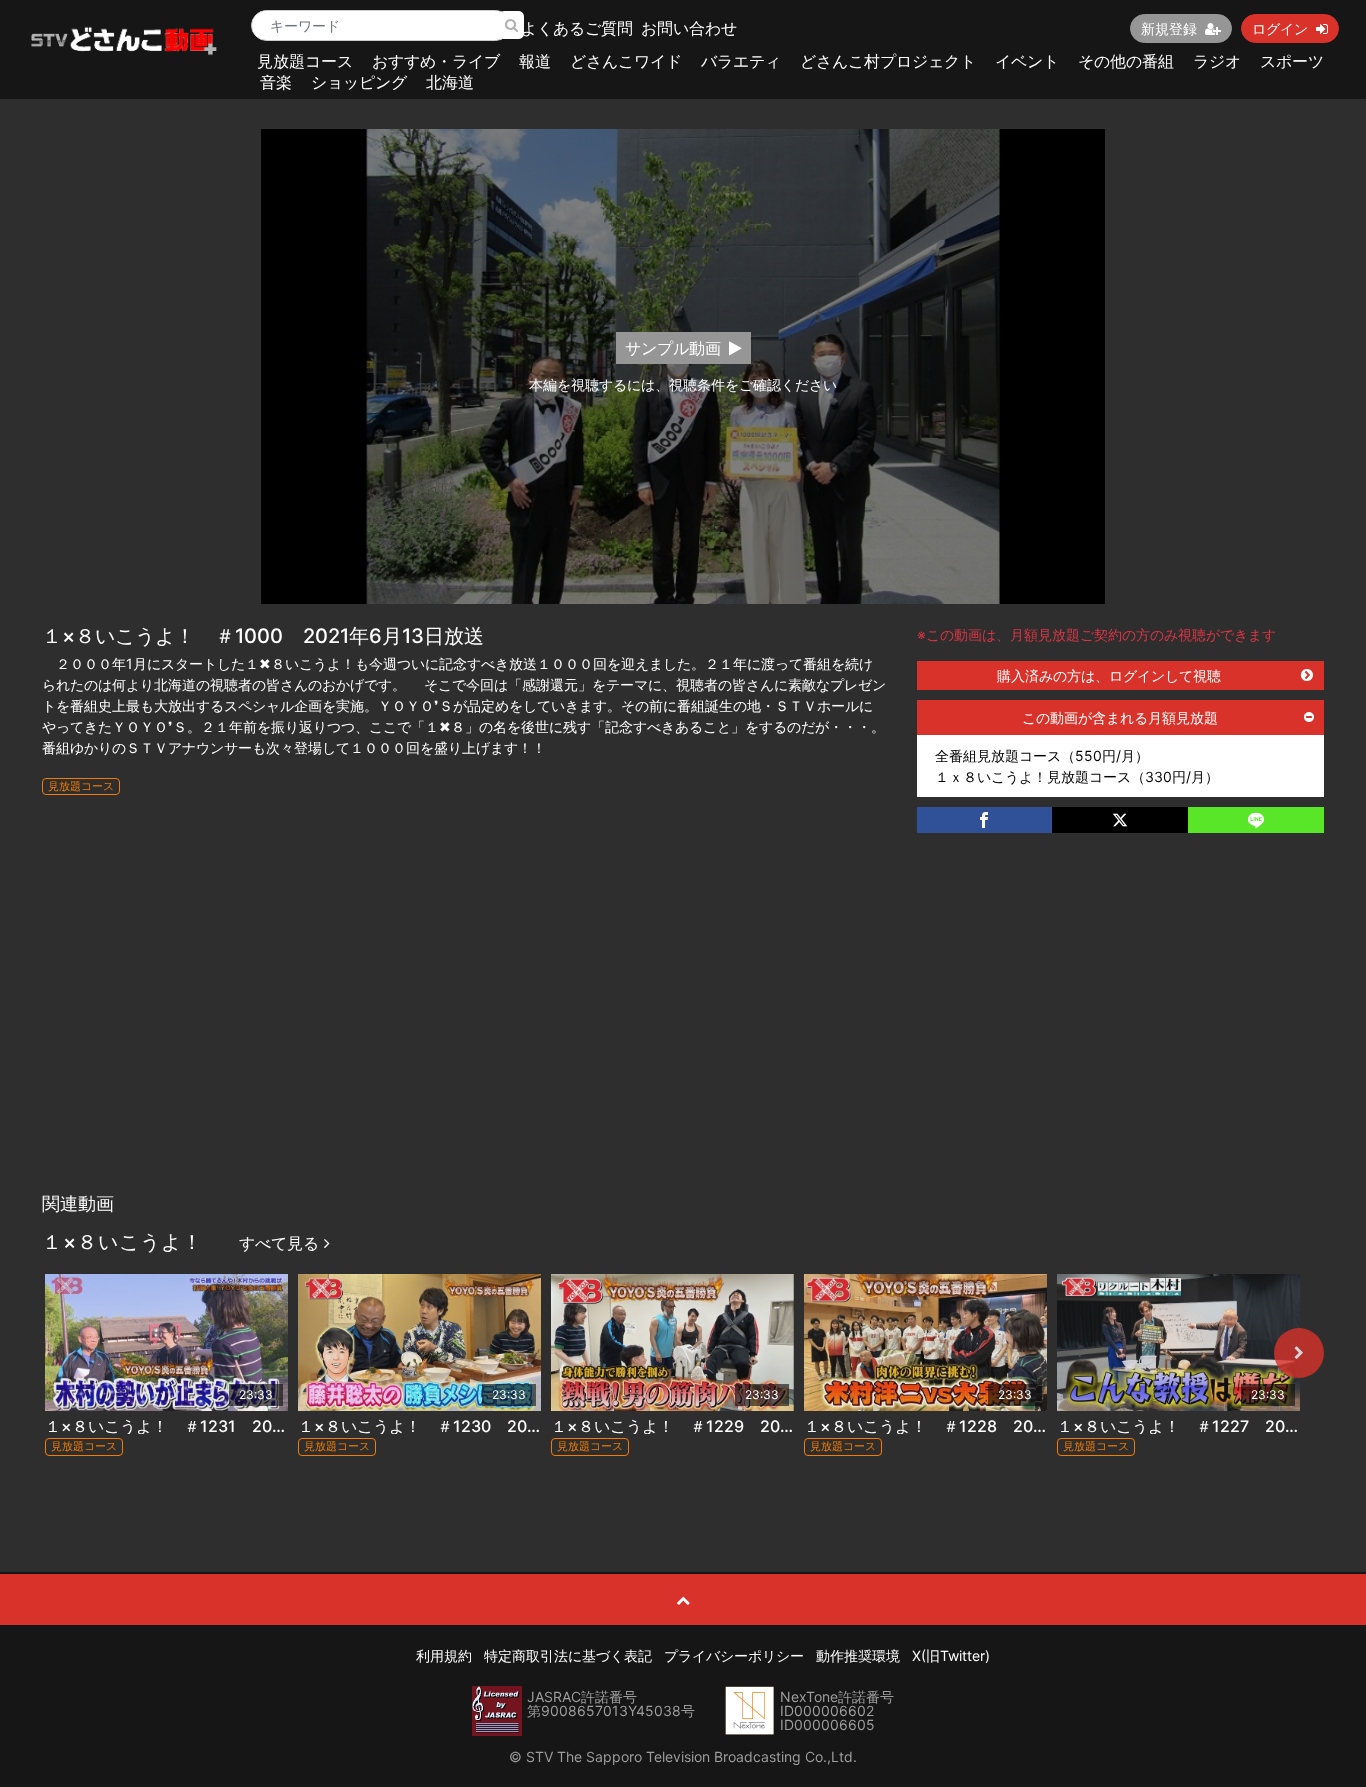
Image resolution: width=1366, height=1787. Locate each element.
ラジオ (1217, 61)
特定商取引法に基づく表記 (568, 1655)
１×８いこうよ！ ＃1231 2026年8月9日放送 (218, 1426)
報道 (535, 61)
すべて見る (281, 1243)
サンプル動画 (673, 348)
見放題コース (305, 61)
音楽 (276, 82)
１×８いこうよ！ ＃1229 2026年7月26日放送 (730, 1426)
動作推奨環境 (858, 1655)
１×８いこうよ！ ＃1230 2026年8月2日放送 (472, 1426)
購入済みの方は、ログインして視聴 (1109, 675)
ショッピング (359, 82)
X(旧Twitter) (951, 1655)
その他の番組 (1126, 61)
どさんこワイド (626, 61)
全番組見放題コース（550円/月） (1042, 755)
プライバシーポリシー (734, 1655)
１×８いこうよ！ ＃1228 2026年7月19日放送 (982, 1426)
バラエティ (741, 61)
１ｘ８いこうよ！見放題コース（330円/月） (1077, 776)
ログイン (1280, 28)
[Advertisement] (683, 1033)
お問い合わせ (689, 28)
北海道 (450, 82)
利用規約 (444, 1655)
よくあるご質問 (577, 28)
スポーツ (1292, 61)
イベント (1027, 61)
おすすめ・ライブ (436, 61)
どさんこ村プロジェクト (888, 61)
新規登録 (1169, 28)
